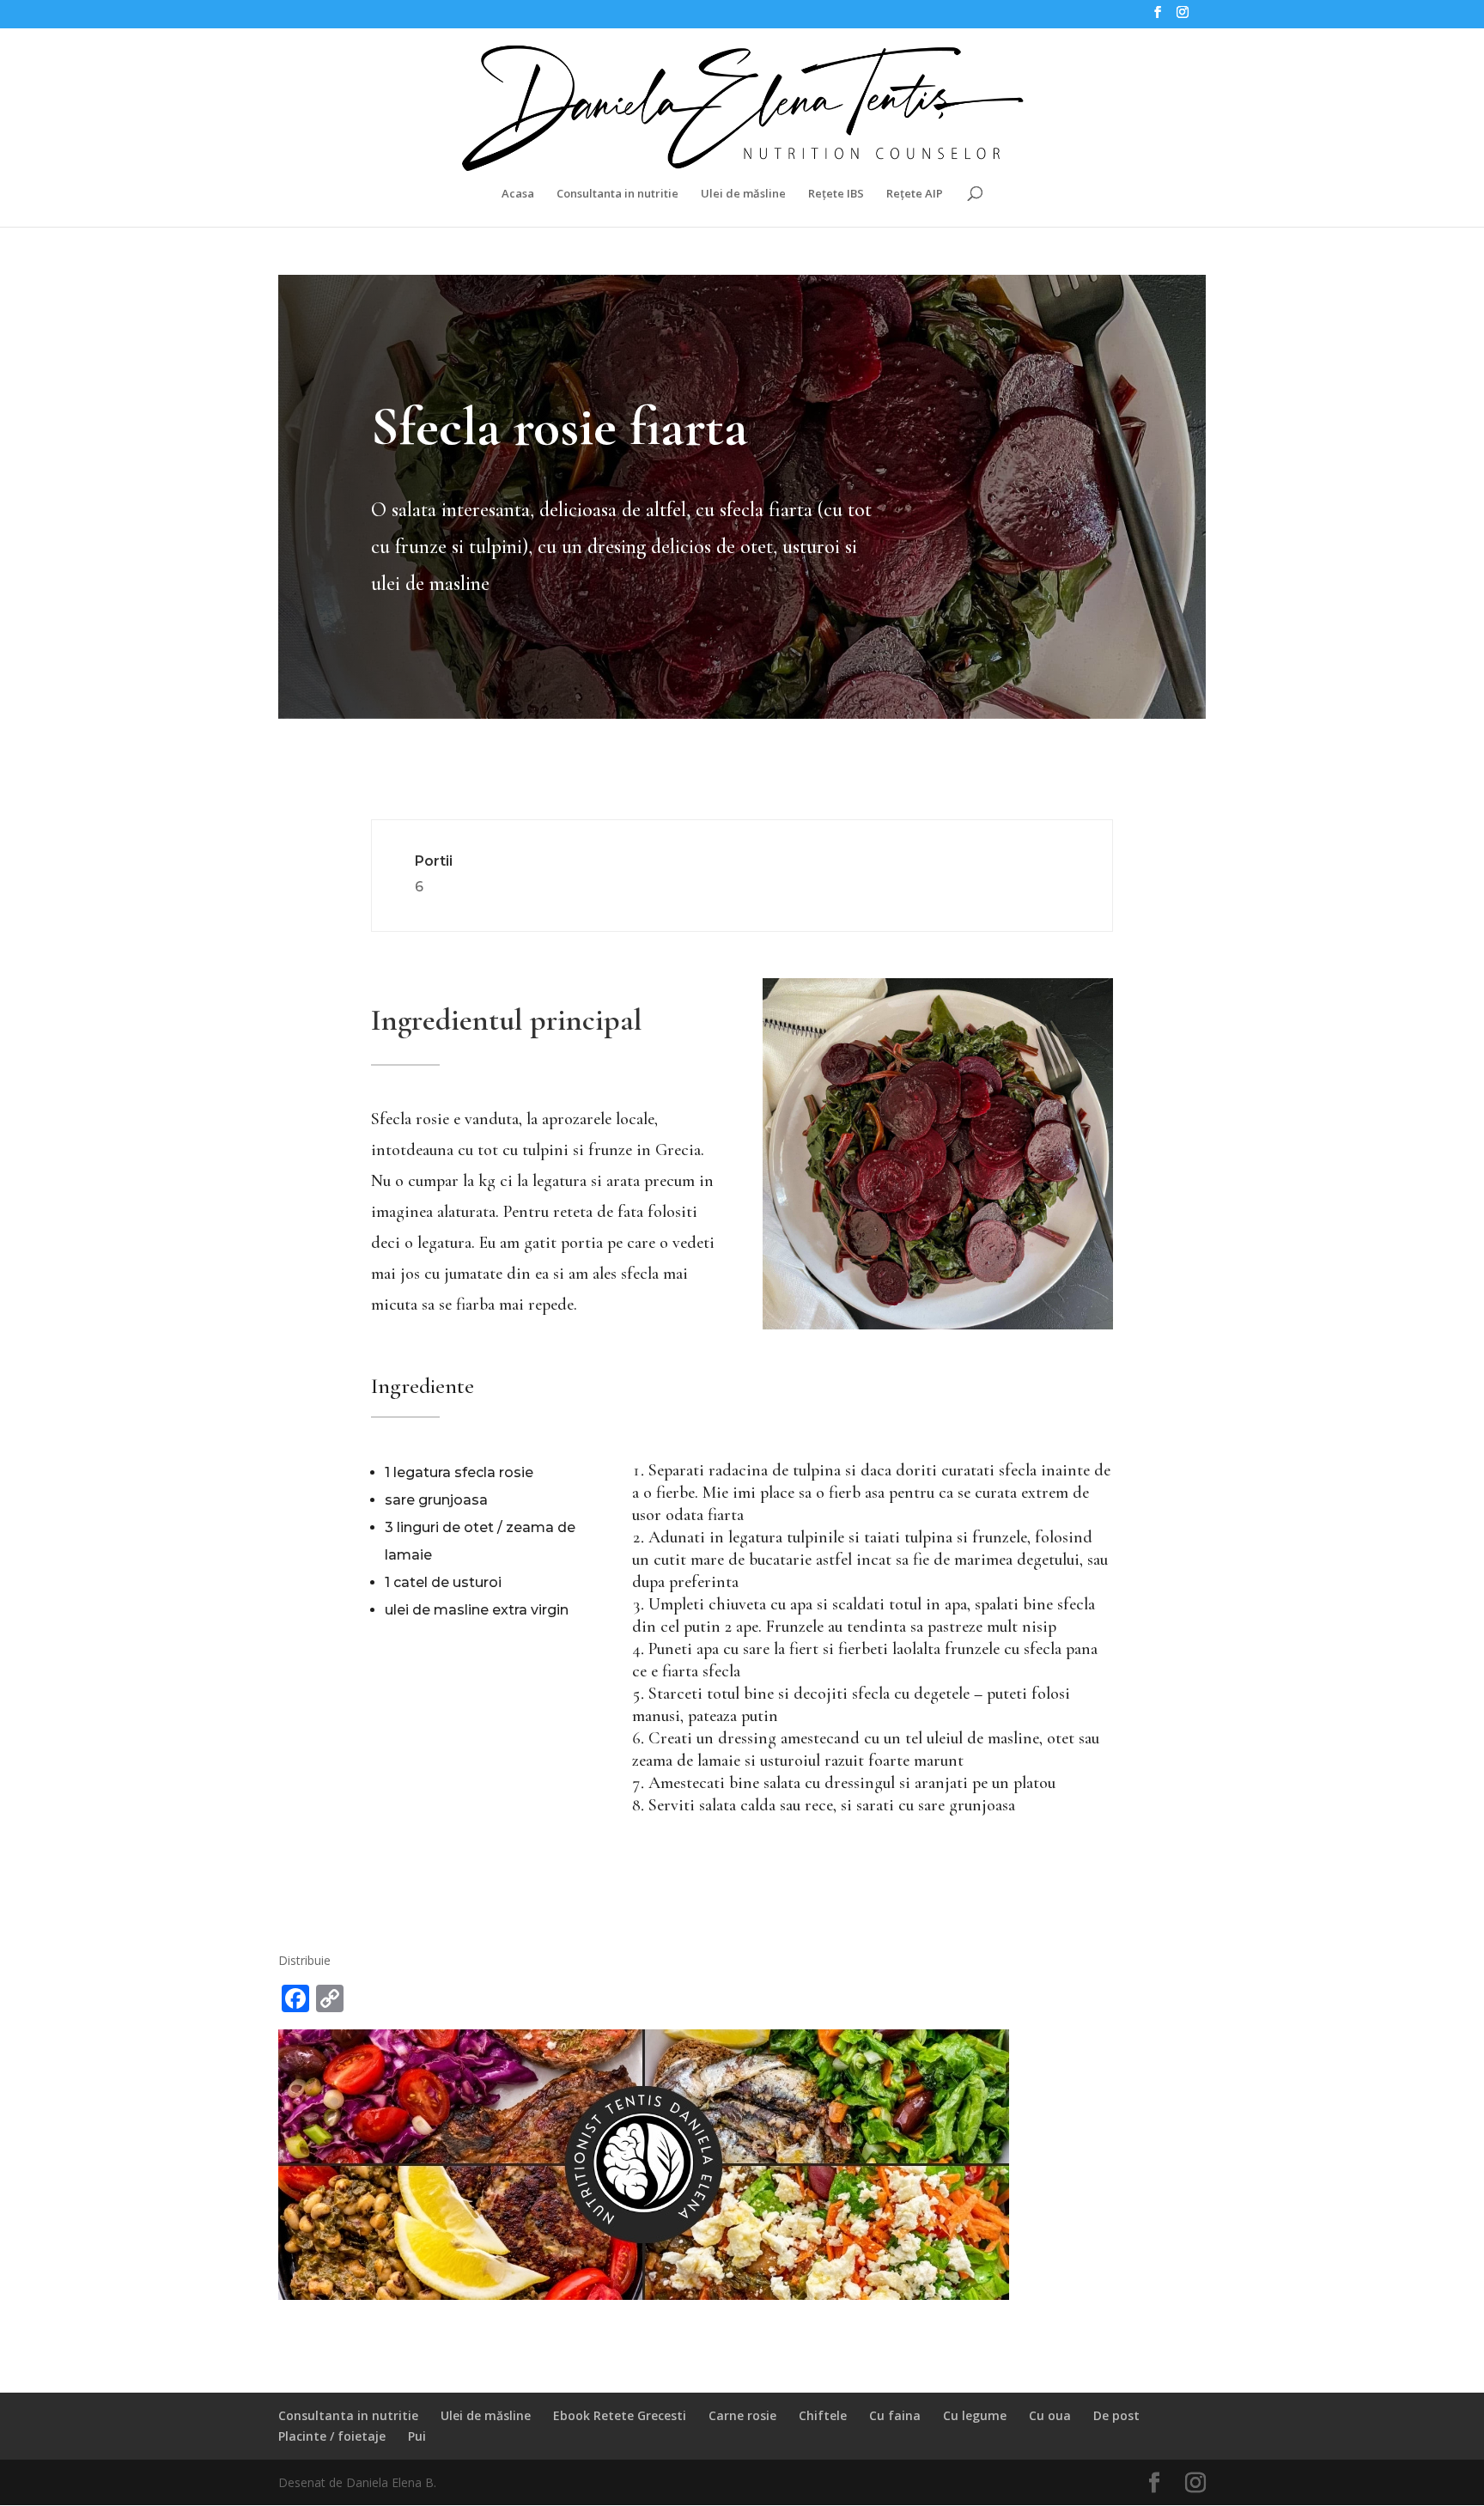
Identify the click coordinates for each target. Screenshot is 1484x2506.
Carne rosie (742, 2415)
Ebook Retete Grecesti (620, 2415)
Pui (417, 2436)
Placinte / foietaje (332, 2436)
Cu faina (895, 2415)
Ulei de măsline (743, 194)
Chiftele (823, 2415)
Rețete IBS (836, 194)
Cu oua (1050, 2415)
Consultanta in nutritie (617, 194)
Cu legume (975, 2415)
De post (1116, 2415)
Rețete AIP (915, 194)
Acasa (518, 194)
